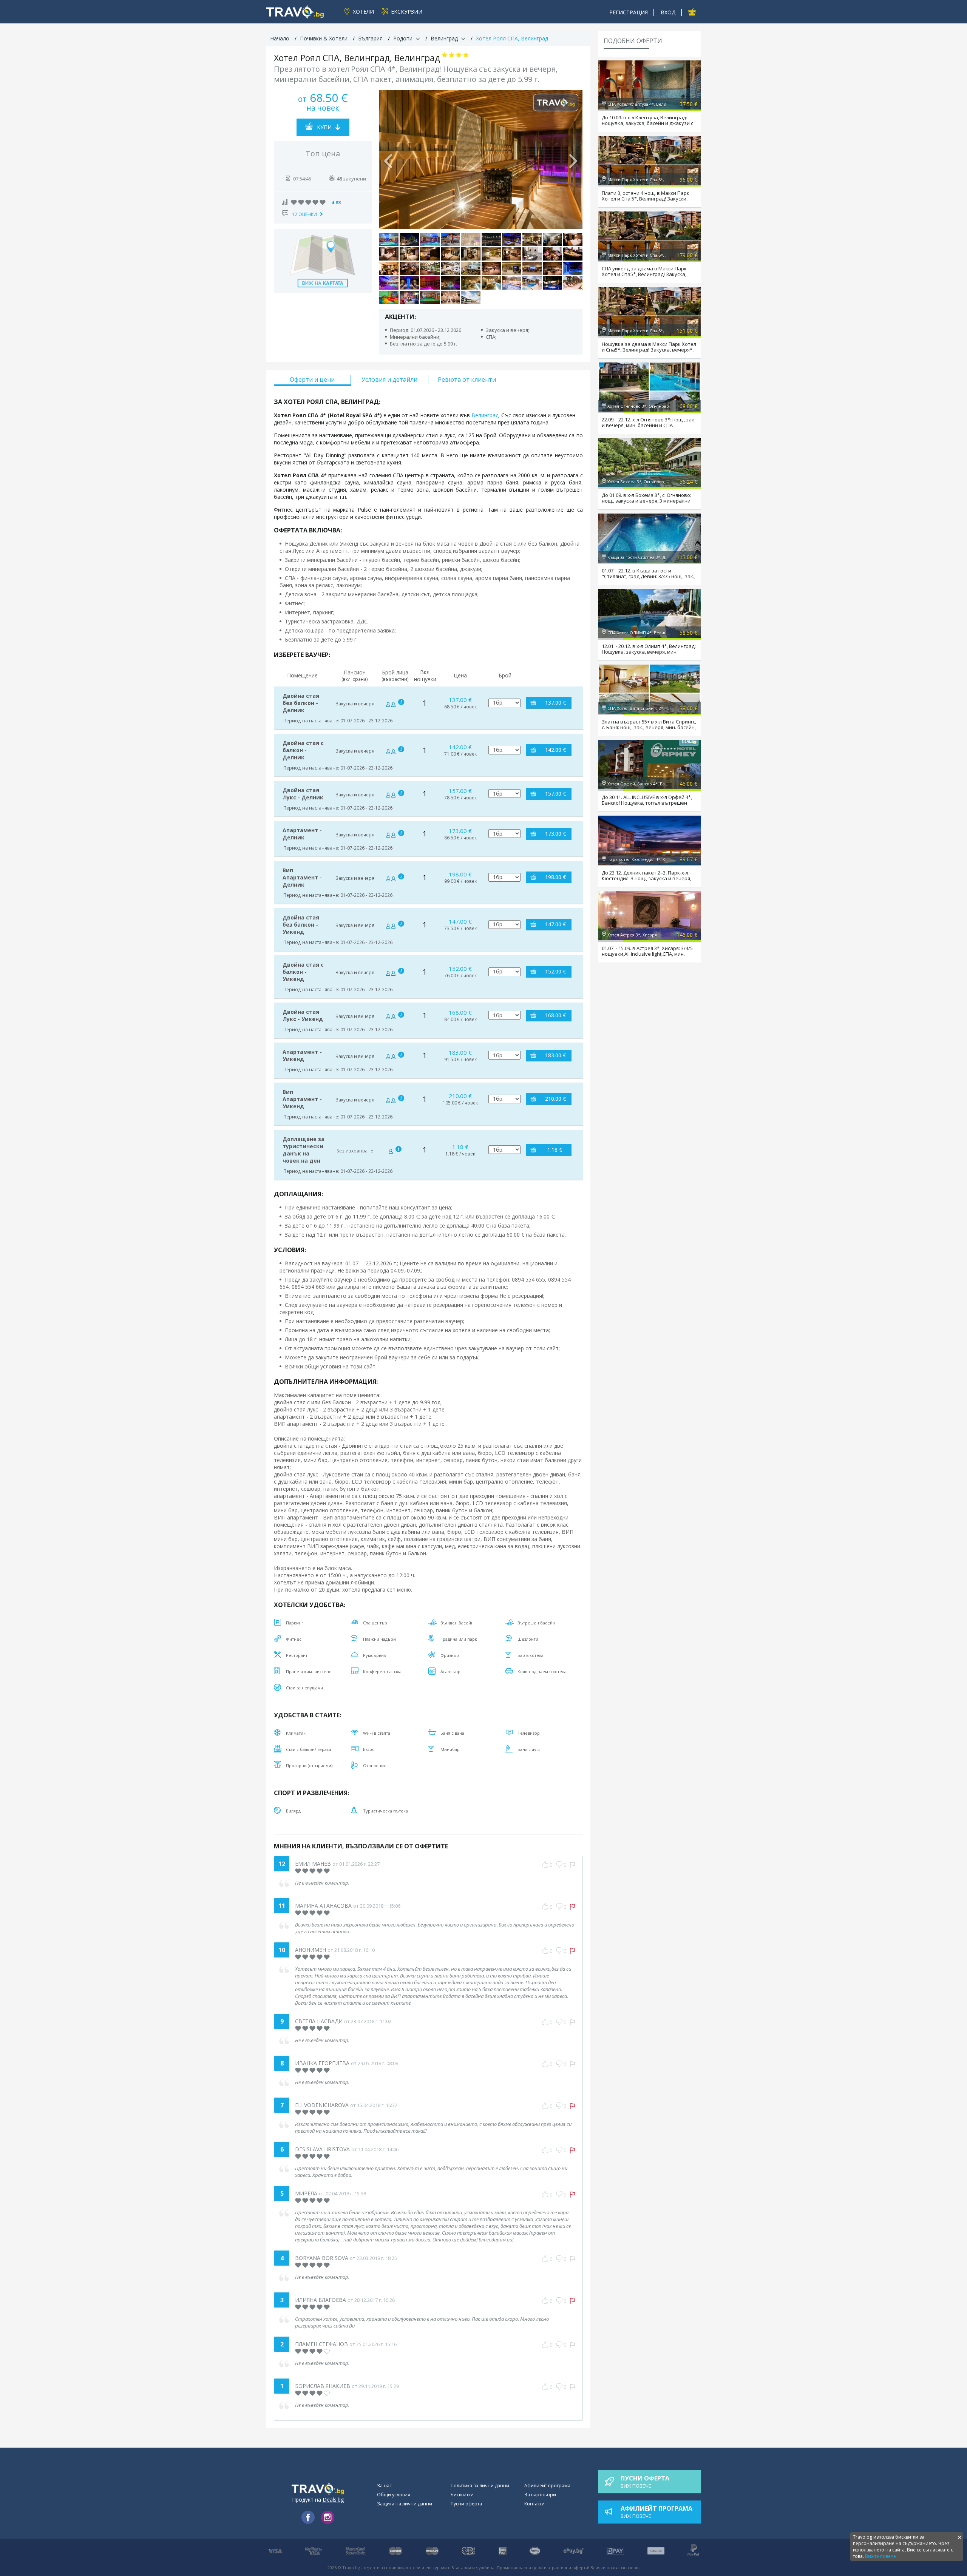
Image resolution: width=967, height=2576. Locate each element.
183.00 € (555, 1055)
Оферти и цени (312, 379)
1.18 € (555, 1150)
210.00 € (555, 1099)
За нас (384, 2486)
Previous (389, 159)
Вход (668, 12)
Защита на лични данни (405, 2504)
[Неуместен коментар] (572, 1865)
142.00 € (555, 750)
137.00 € (555, 703)
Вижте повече (880, 2556)
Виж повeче (645, 2482)
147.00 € (555, 924)
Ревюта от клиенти (467, 379)
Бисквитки (462, 2495)
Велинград (485, 415)
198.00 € (555, 877)
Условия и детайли (389, 379)
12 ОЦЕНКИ (304, 214)
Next (573, 159)
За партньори (540, 2495)
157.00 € (555, 794)
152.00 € (555, 971)
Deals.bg (333, 2500)
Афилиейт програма (547, 2486)
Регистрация (629, 12)
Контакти (534, 2504)
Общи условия (394, 2495)
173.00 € (555, 834)
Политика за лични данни (480, 2486)
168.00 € (555, 1015)
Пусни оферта (466, 2504)
